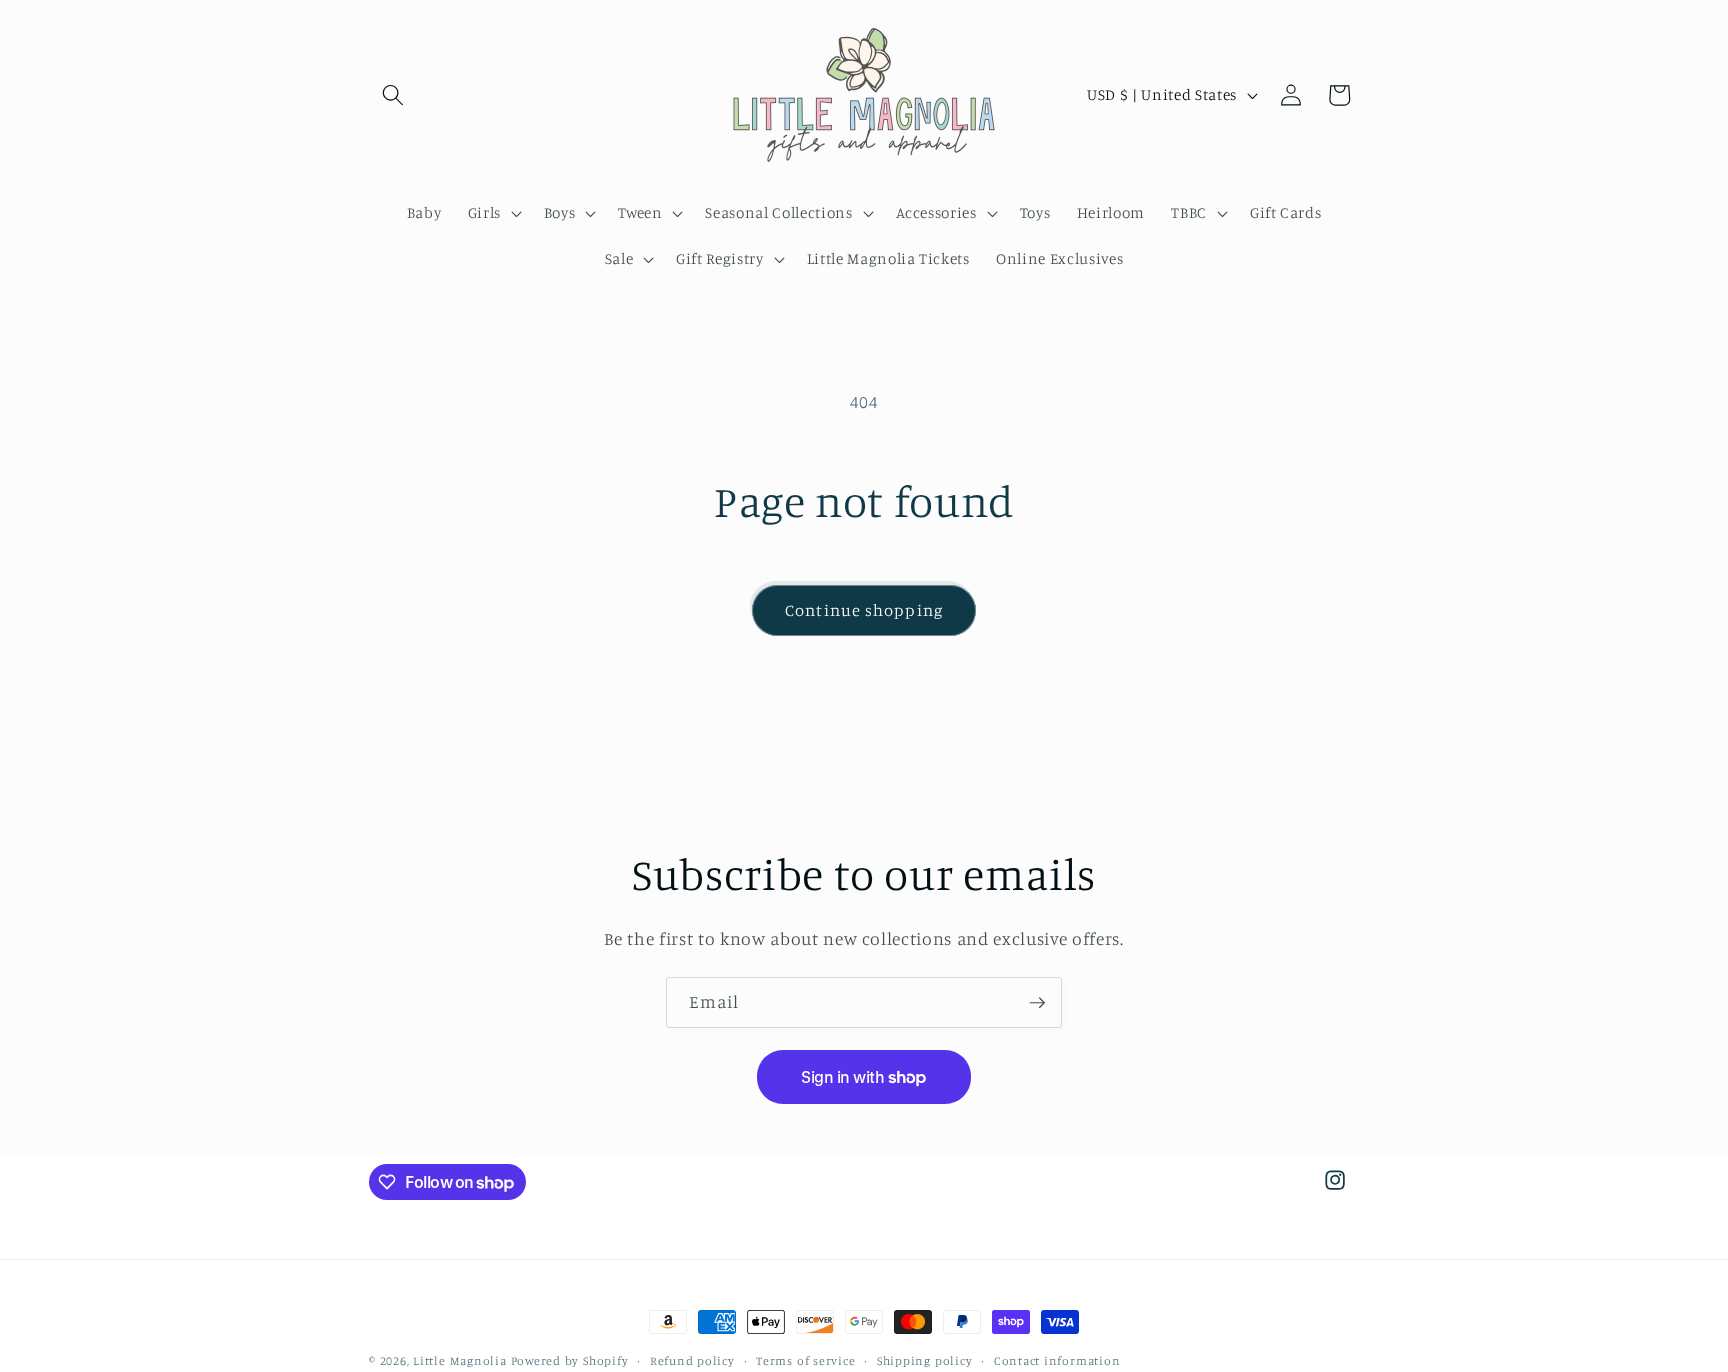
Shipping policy (925, 1360)
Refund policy (692, 1360)
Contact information (1057, 1360)
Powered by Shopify (570, 1360)
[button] (393, 95)
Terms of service (805, 1360)
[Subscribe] (1037, 1003)
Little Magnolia (461, 1360)
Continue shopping (864, 610)
